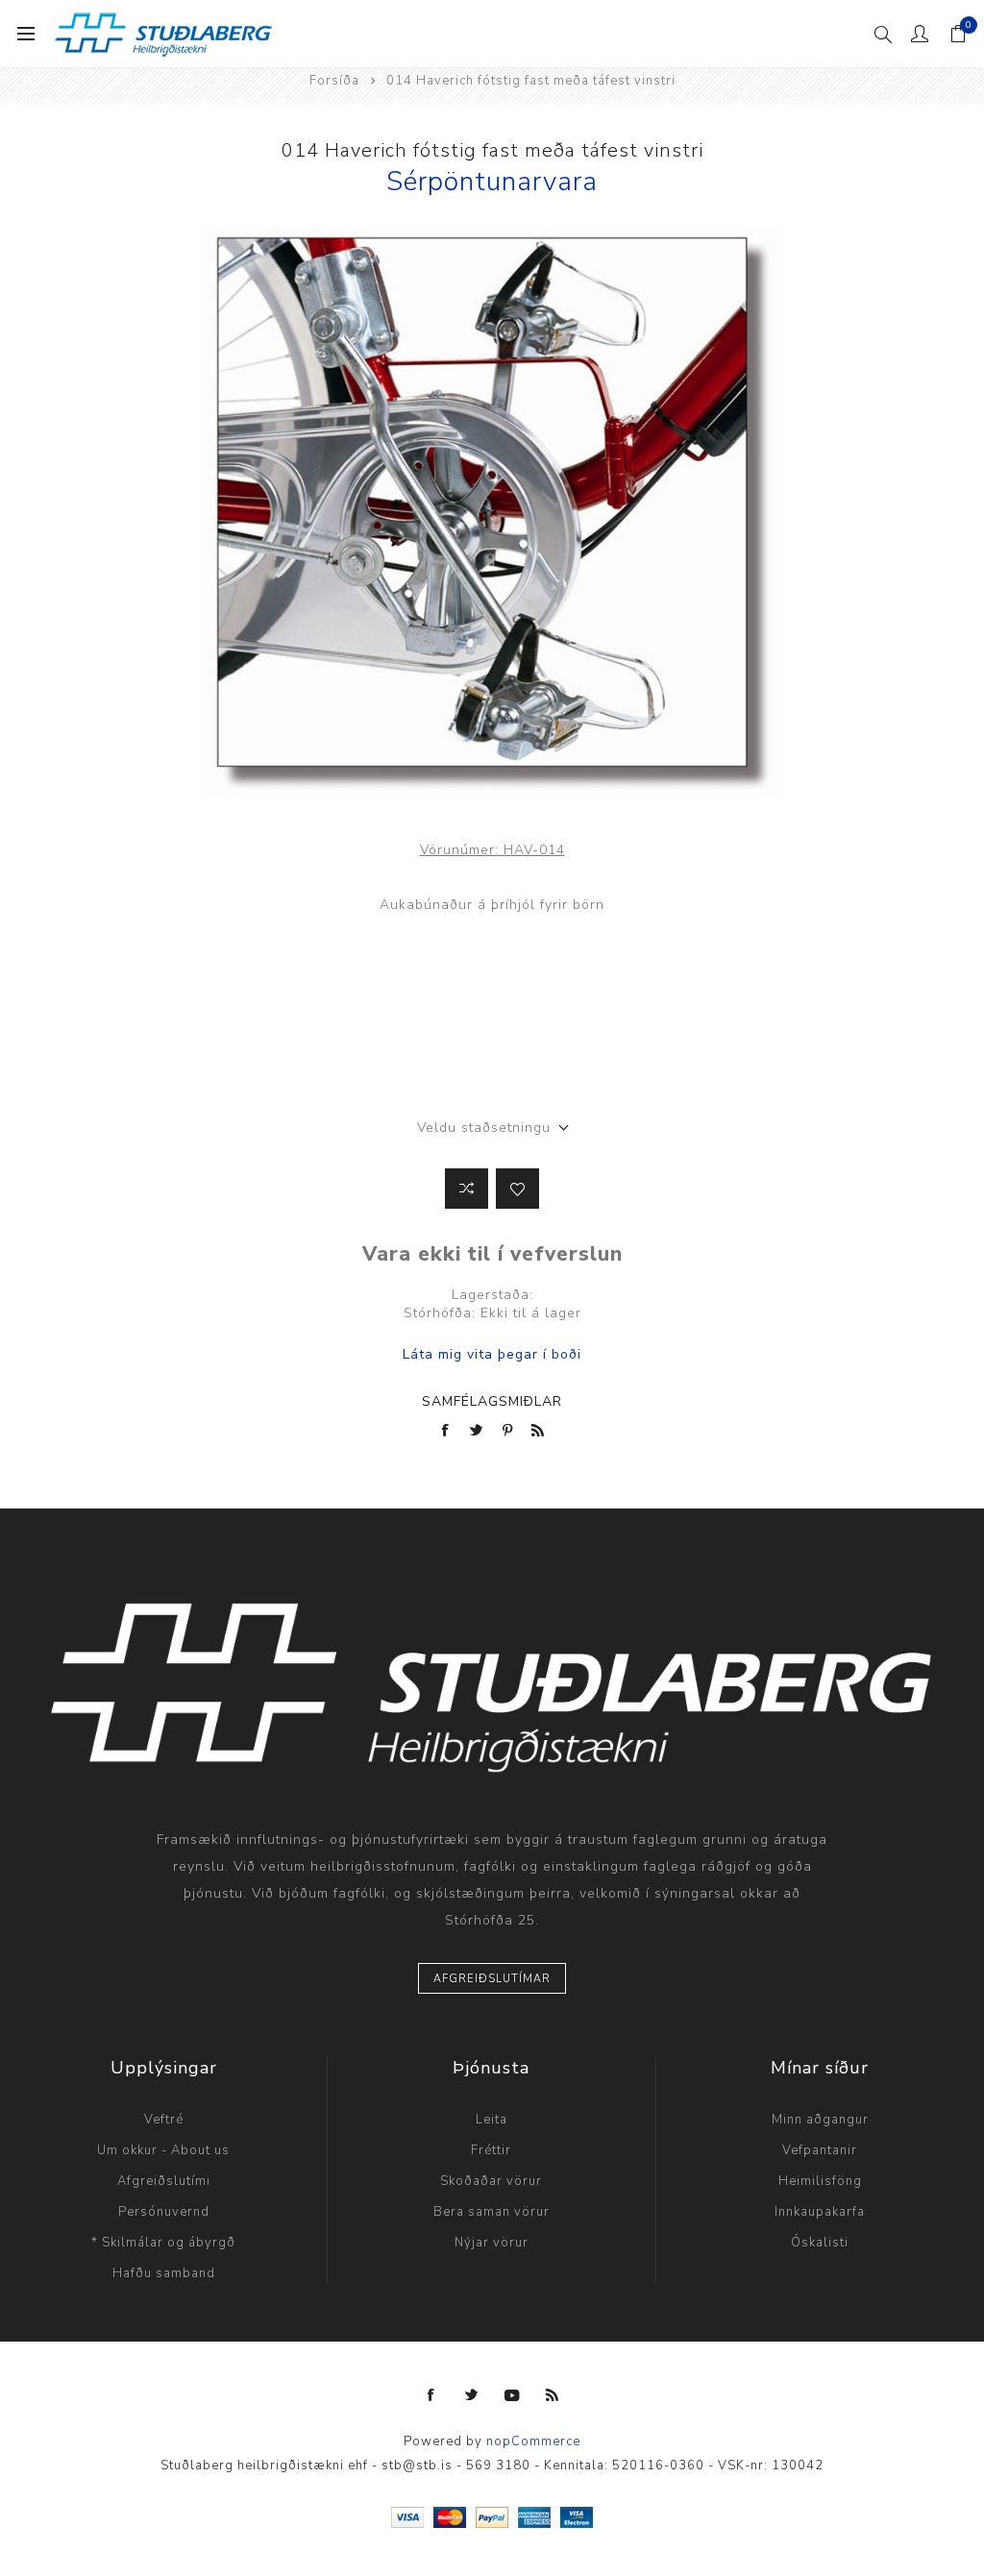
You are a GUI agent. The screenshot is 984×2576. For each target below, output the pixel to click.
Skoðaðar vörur (491, 2181)
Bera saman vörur (492, 2212)
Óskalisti (820, 2243)
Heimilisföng (820, 2181)
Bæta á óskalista (517, 1189)
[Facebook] (431, 2395)
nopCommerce (533, 2441)
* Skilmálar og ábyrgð (163, 2243)
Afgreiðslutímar (492, 1979)
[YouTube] (512, 2395)
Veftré (164, 2120)
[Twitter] (472, 2395)
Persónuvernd (164, 2212)
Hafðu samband (164, 2273)
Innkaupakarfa (820, 2212)
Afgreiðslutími (164, 2181)
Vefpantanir (820, 2150)
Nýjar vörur (492, 2243)
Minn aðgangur (820, 2120)
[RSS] (553, 2395)
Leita (492, 2120)
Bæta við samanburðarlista (467, 1189)
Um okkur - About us (163, 2150)
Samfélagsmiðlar (492, 1401)
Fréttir (491, 2150)
